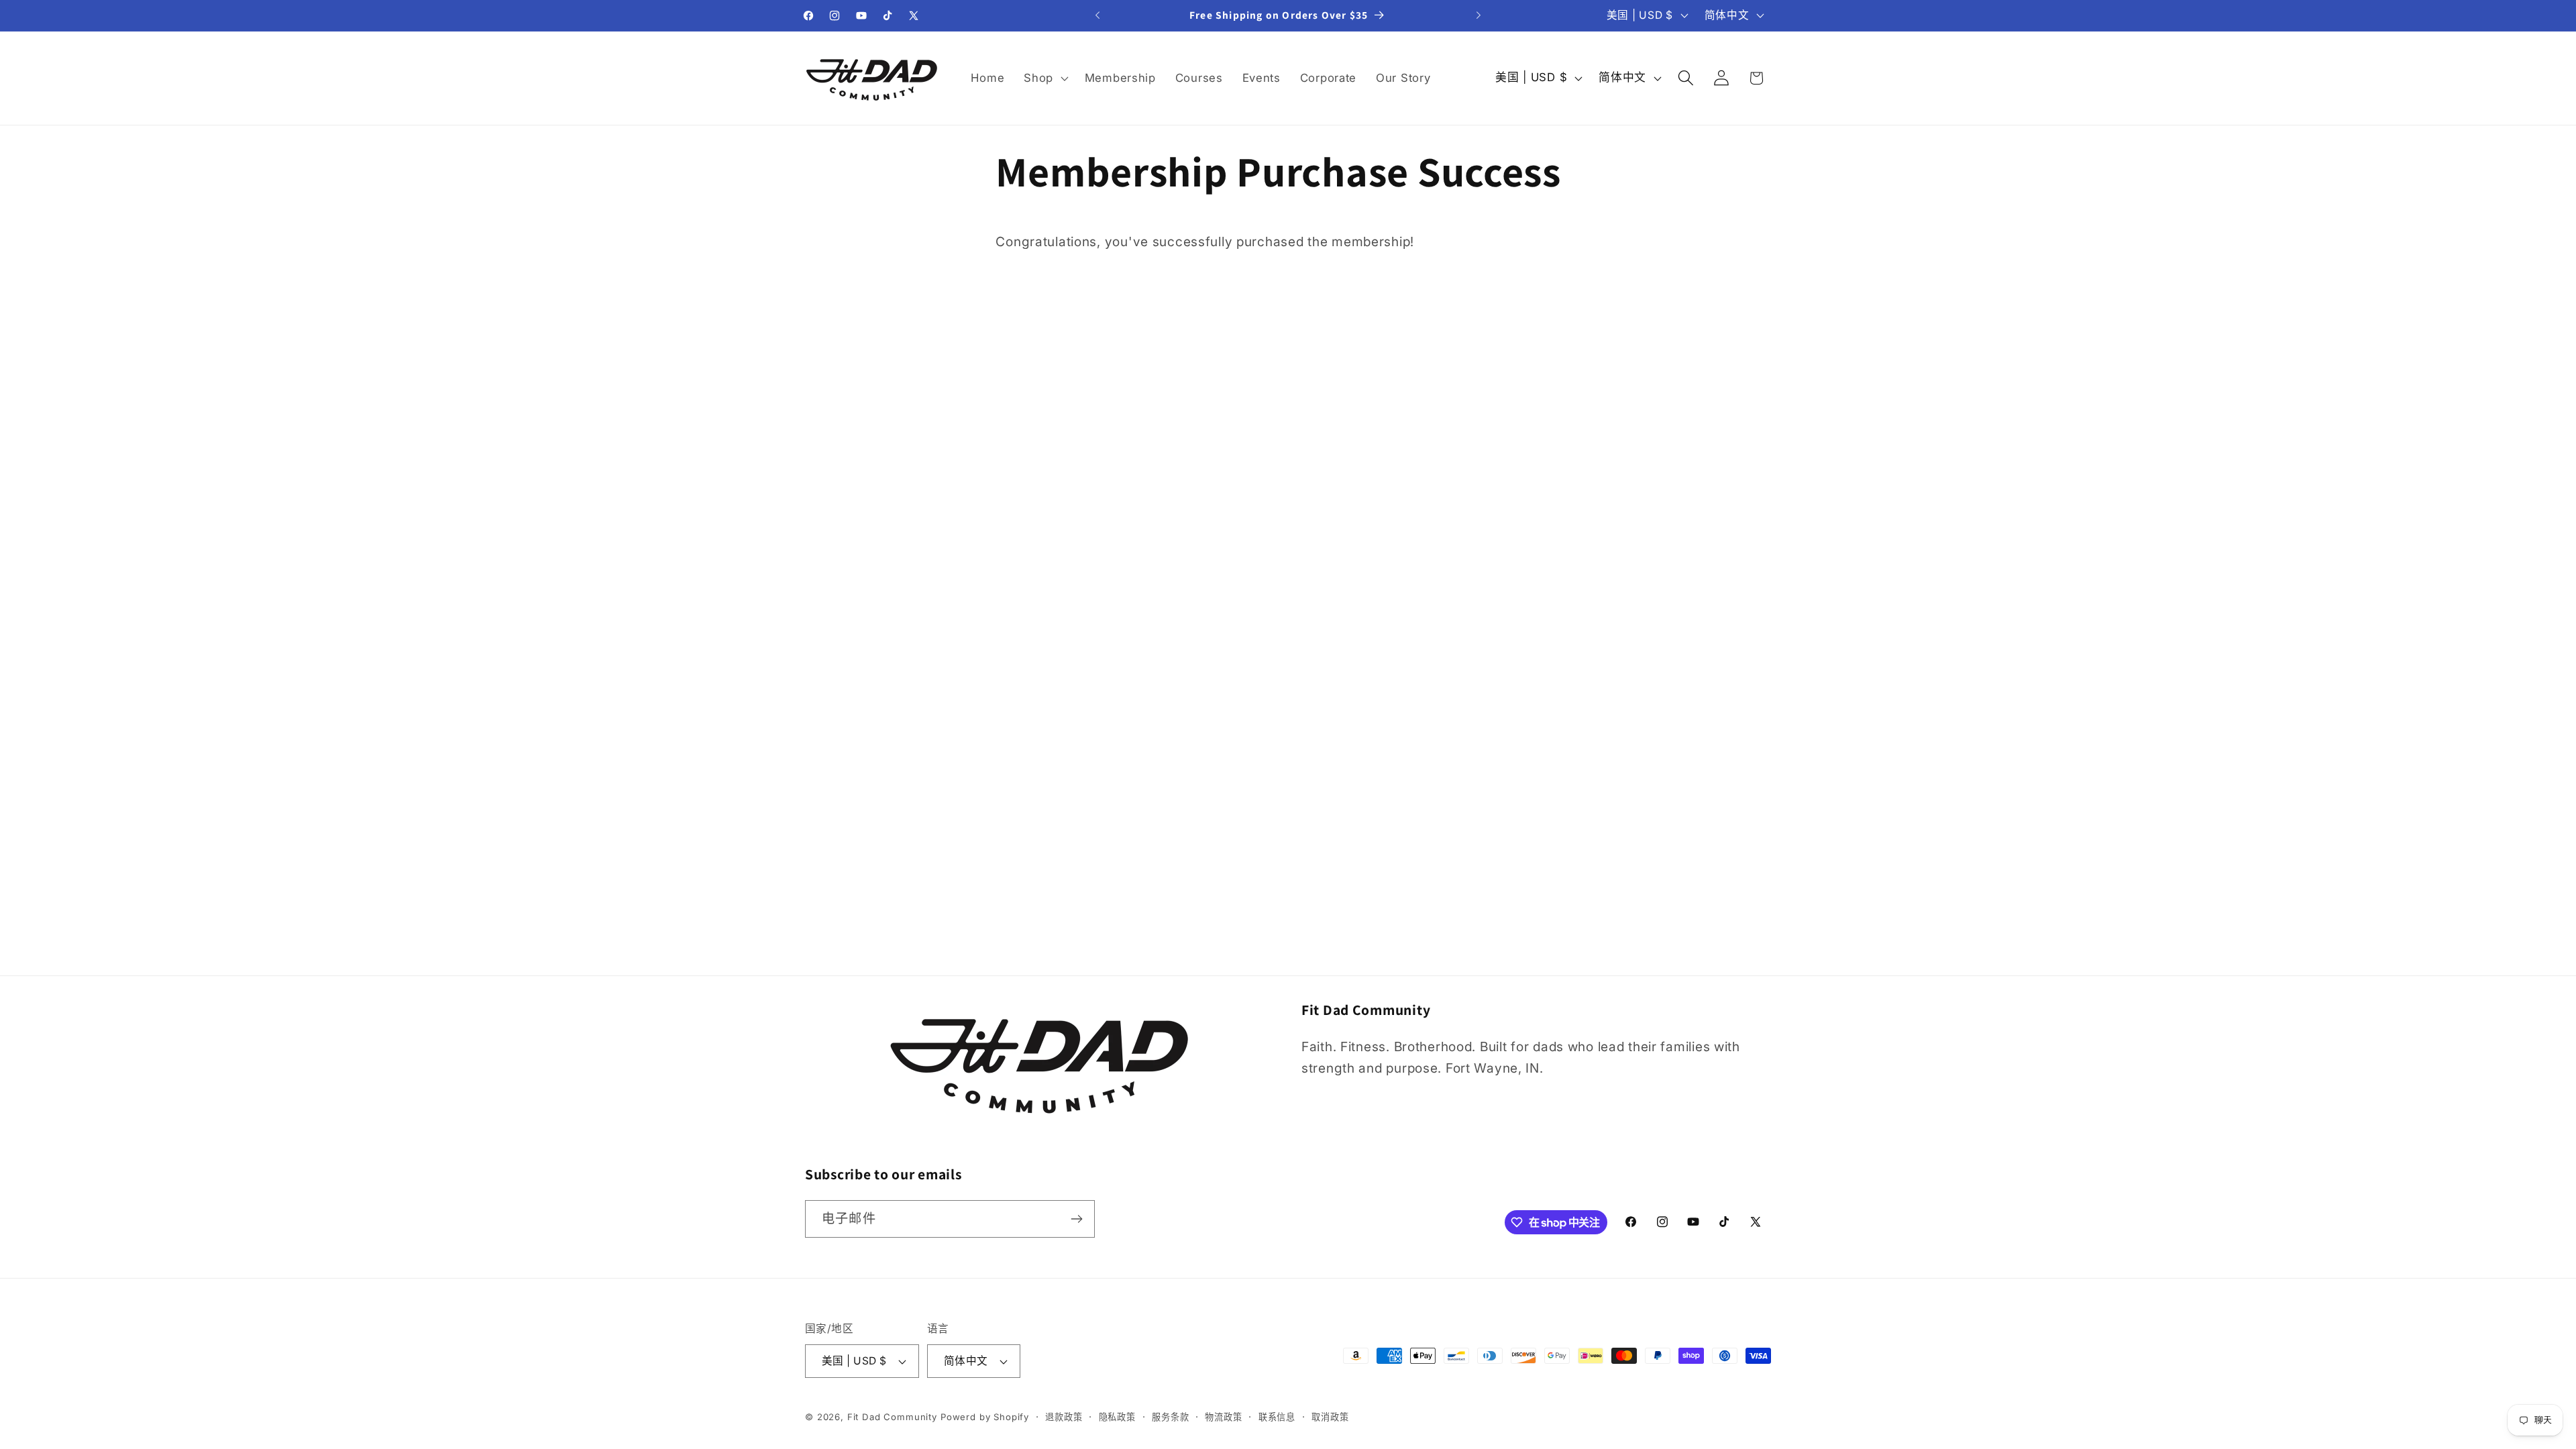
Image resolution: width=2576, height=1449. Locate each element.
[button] (1045, 78)
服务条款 (1170, 1417)
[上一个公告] (1097, 15)
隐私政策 (1117, 1417)
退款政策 (1064, 1417)
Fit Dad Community (892, 1417)
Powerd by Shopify (985, 1417)
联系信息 (1277, 1417)
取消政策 (1330, 1417)
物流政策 (1223, 1417)
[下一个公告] (1479, 15)
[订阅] (1076, 1219)
